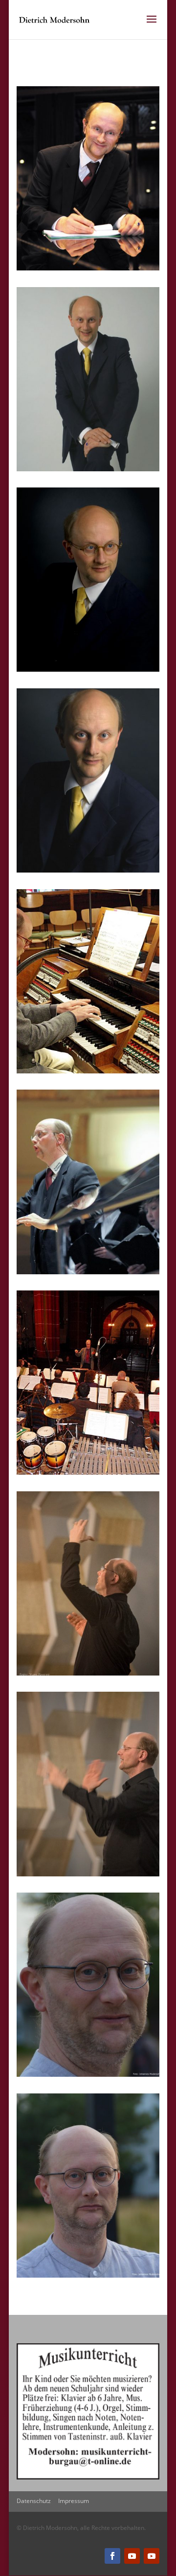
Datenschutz (34, 2501)
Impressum (74, 2501)
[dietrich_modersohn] (88, 268)
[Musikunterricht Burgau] (88, 2477)
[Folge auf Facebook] (112, 2556)
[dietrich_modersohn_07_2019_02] (88, 2075)
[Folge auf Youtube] (132, 2556)
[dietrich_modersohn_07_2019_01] (88, 2275)
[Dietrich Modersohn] (88, 469)
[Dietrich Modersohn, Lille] (88, 1673)
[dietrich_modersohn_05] (88, 1071)
